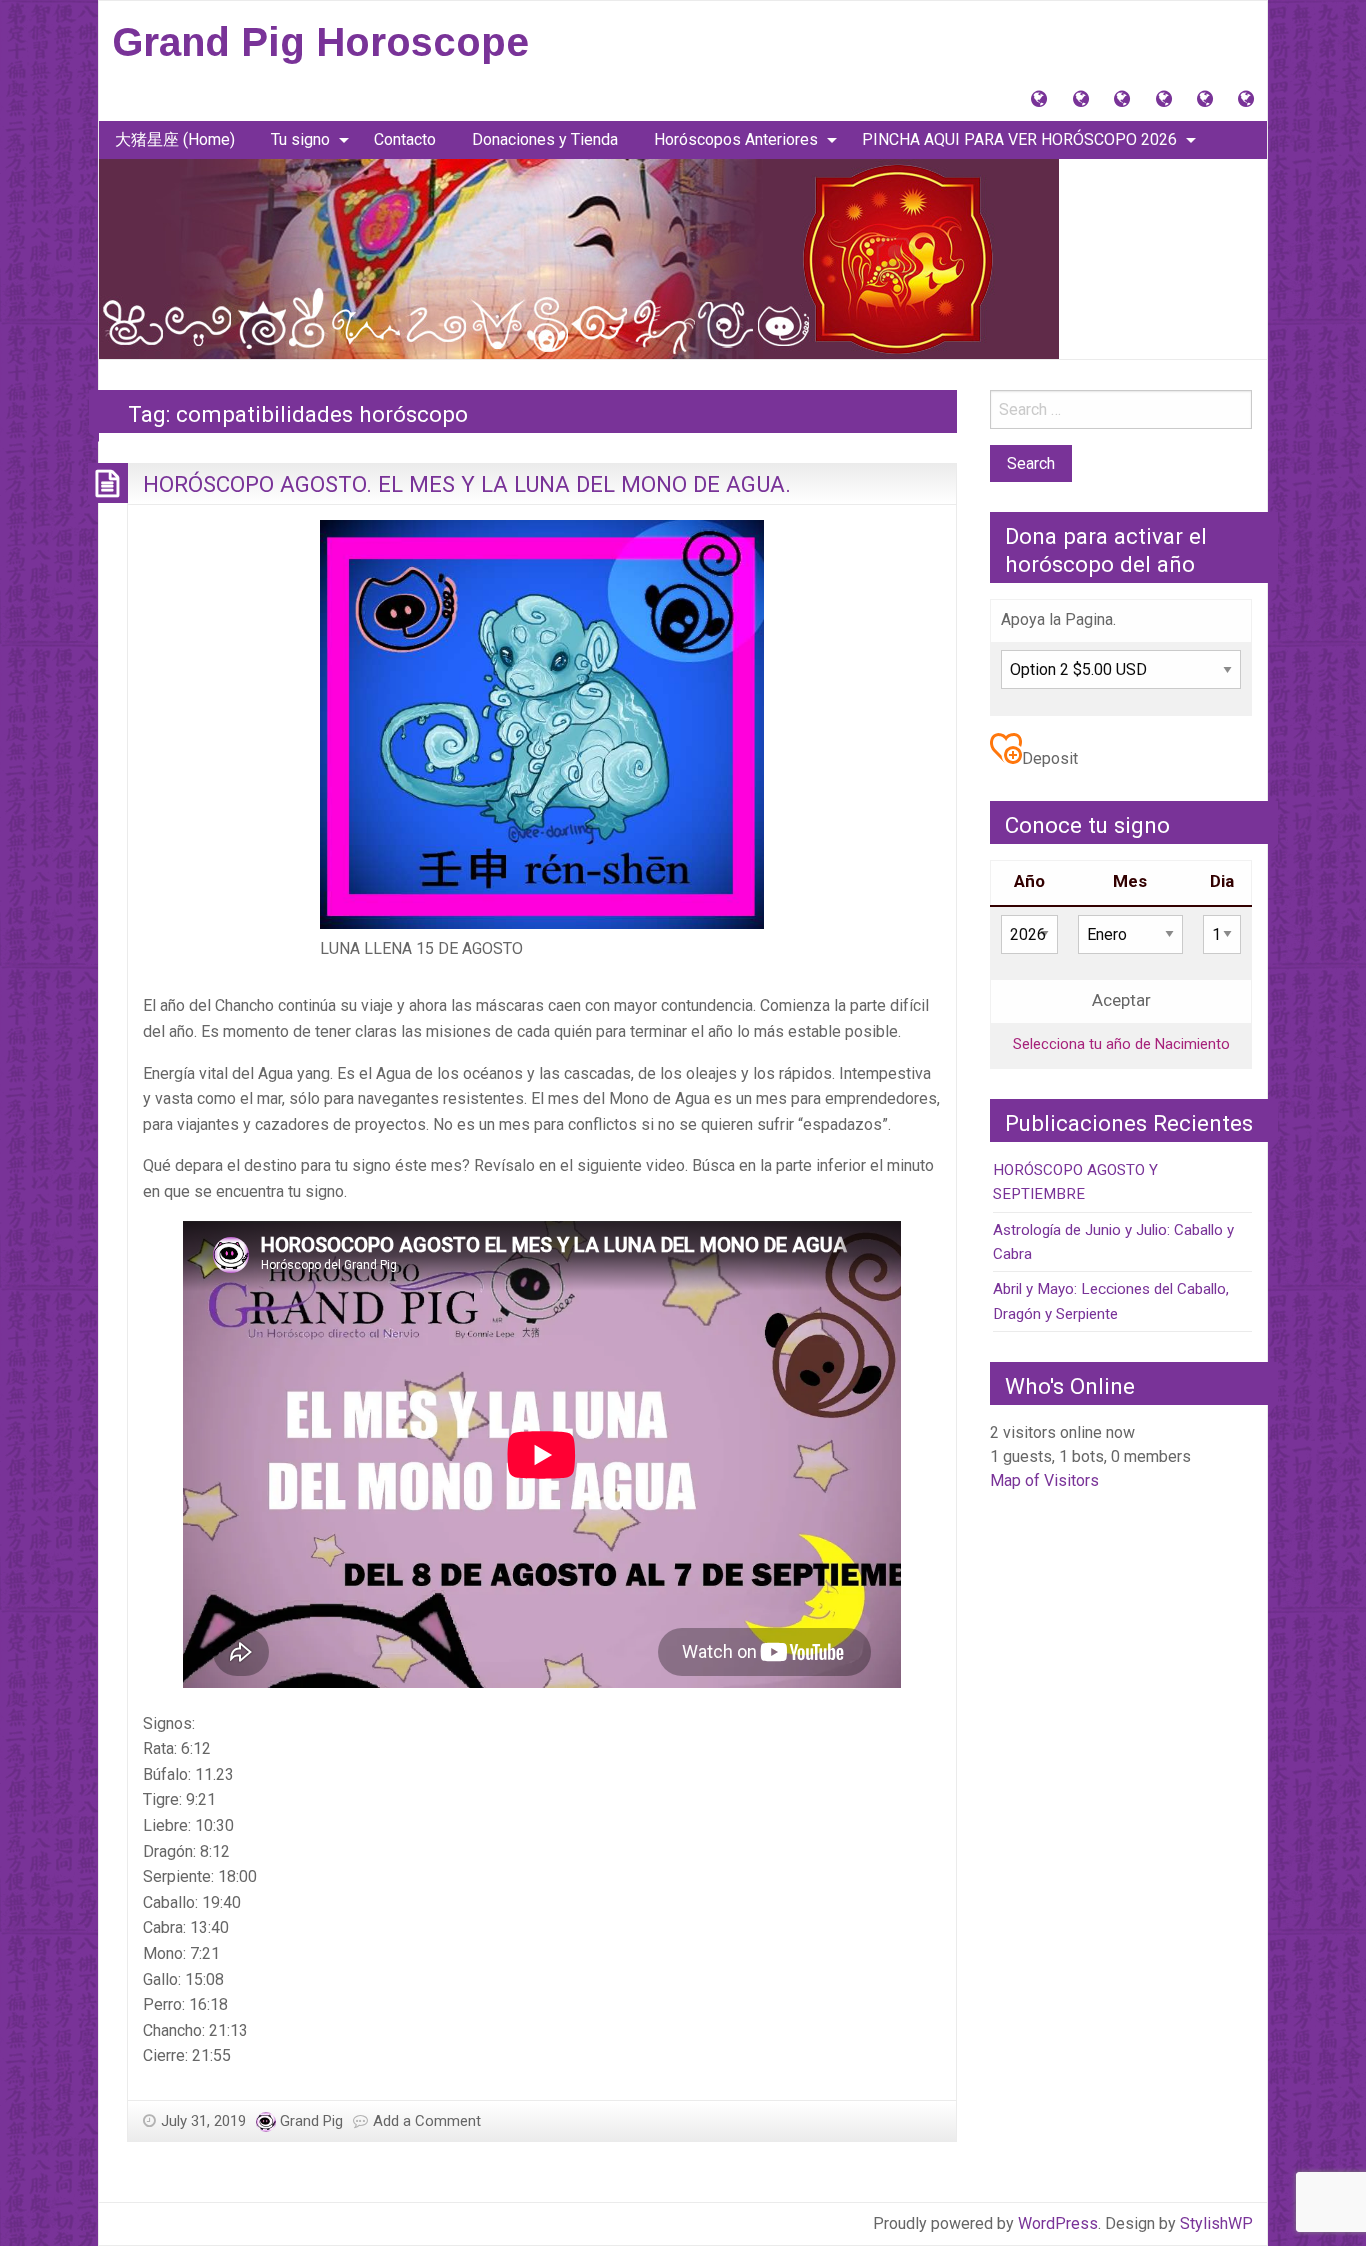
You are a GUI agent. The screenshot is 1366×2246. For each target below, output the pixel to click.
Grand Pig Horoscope (320, 42)
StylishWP (1216, 2223)
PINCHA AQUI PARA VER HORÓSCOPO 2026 (1019, 139)
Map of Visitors (1044, 1480)
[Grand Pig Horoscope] (579, 257)
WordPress (1058, 2223)
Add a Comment (427, 2121)
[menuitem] (175, 140)
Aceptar (1121, 1000)
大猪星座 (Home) (175, 139)
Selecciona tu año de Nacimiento (1121, 1044)
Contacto (405, 139)
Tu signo (300, 139)
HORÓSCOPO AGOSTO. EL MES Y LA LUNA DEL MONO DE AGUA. (467, 484)
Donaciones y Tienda (545, 139)
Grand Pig (311, 2121)
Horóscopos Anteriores (736, 139)
